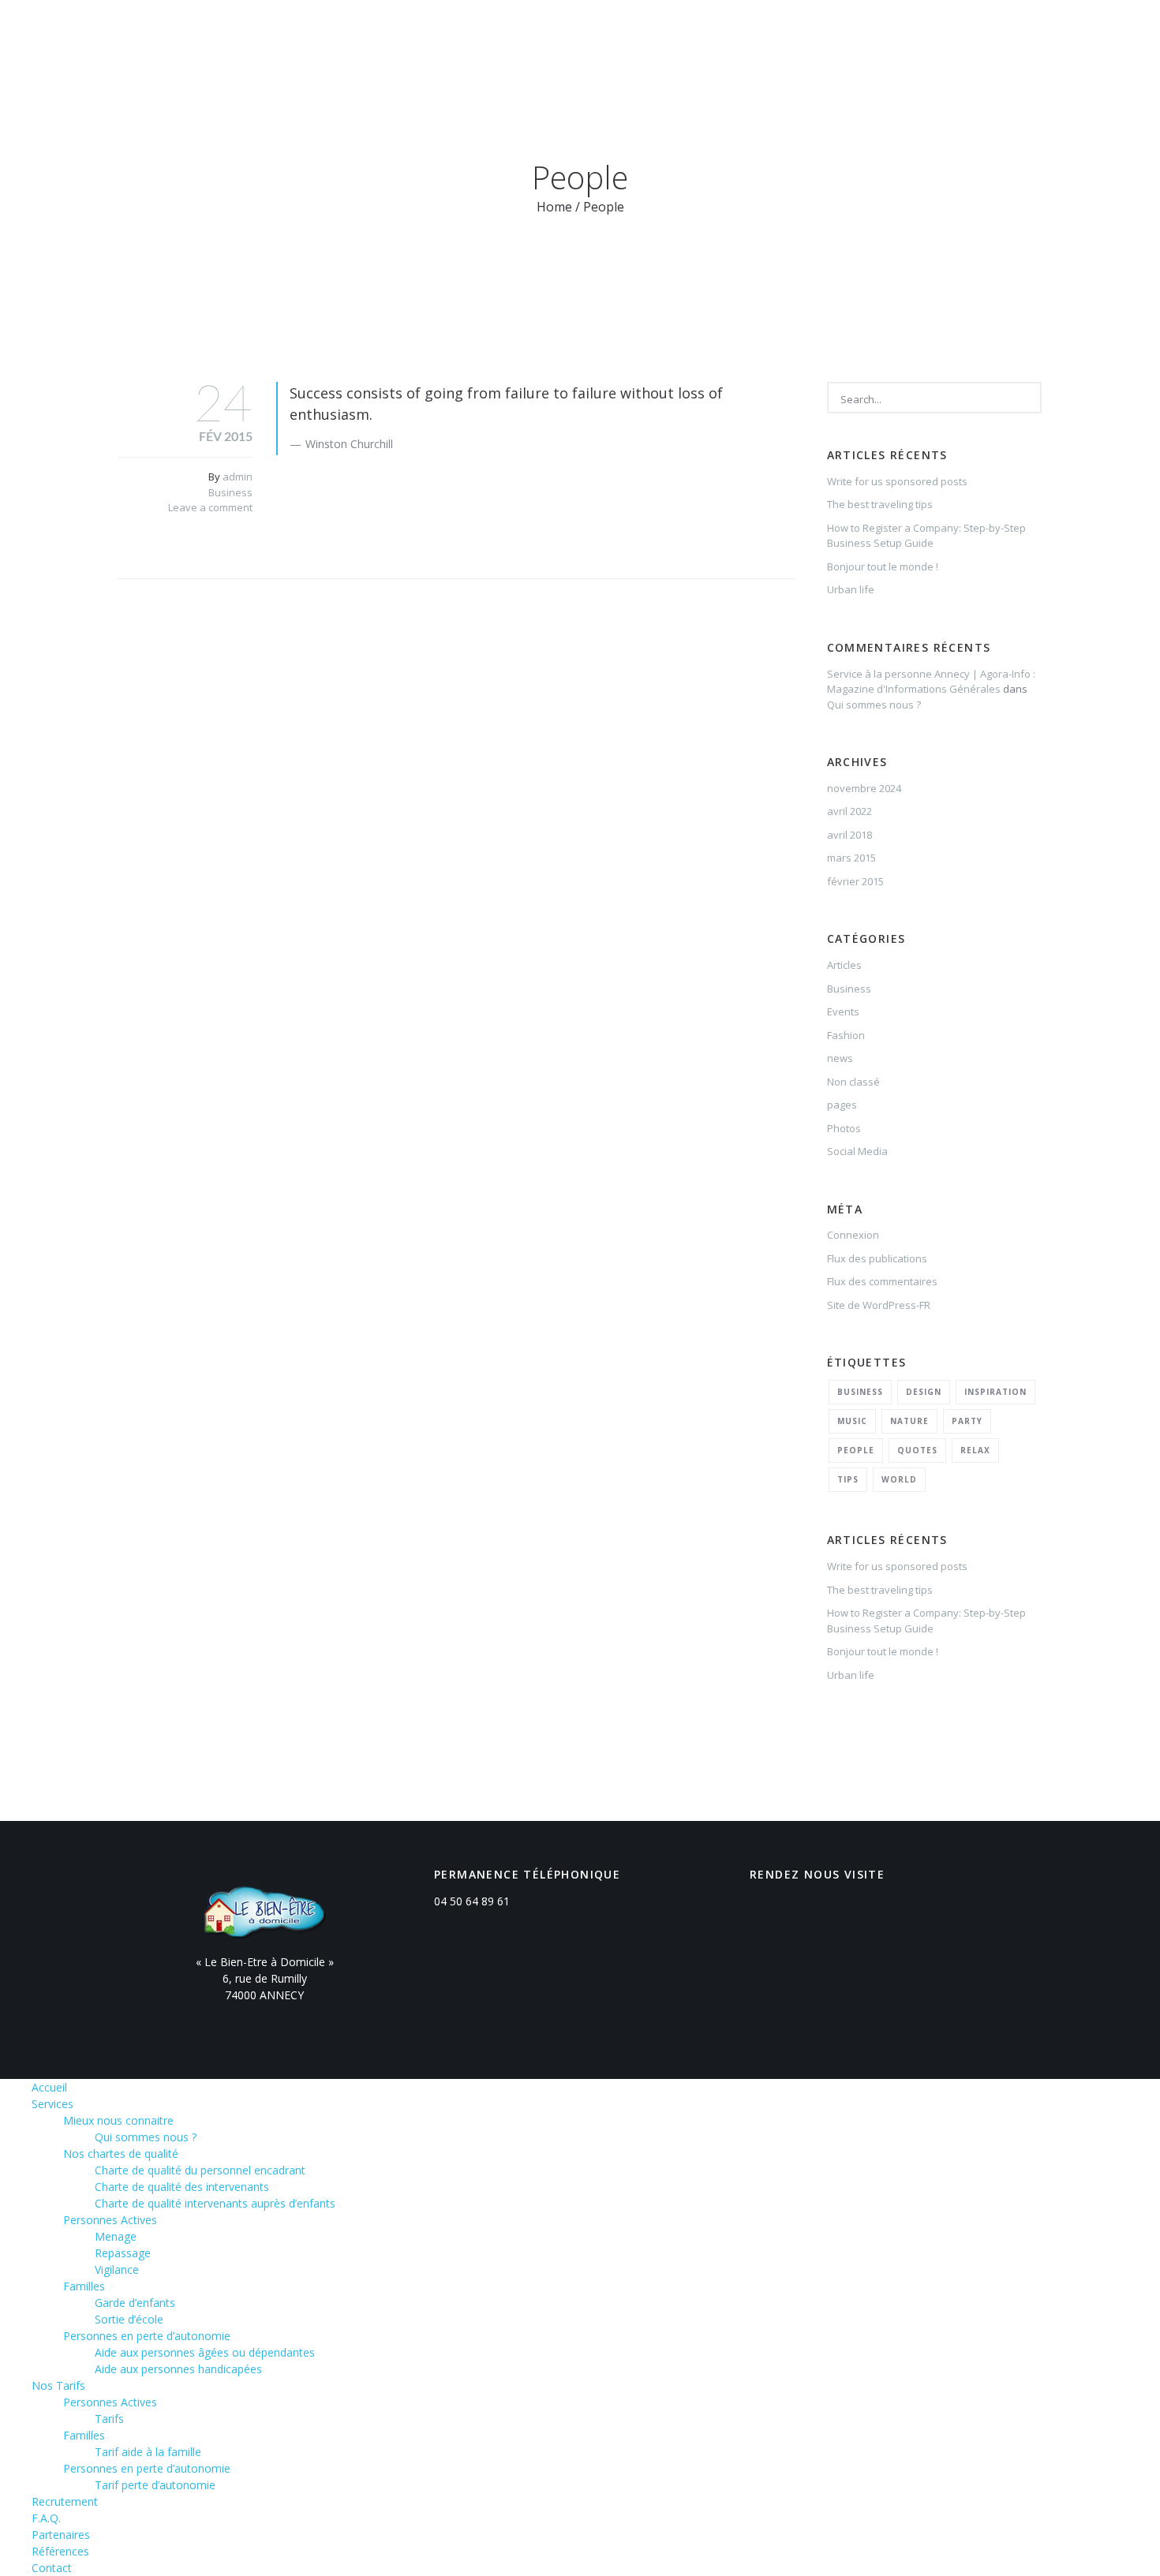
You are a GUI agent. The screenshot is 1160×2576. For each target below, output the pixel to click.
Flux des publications (877, 1258)
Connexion (853, 1235)
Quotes (917, 1450)
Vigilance (117, 2269)
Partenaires (786, 34)
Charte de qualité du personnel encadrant (200, 2170)
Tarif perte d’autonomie (155, 2485)
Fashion (846, 1035)
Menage (116, 2236)
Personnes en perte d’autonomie (147, 2336)
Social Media (857, 1151)
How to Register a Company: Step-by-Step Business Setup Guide (926, 536)
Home (554, 207)
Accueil (352, 34)
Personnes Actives (110, 2220)
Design (924, 1392)
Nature (909, 1421)
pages (842, 1105)
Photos (844, 1128)
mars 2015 (851, 858)
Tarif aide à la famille (148, 2452)
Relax (975, 1450)
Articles (844, 965)
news (840, 1058)
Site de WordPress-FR (879, 1305)
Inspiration (995, 1392)
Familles (84, 2286)
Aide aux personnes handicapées (178, 2369)
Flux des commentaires (882, 1281)
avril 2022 (849, 811)
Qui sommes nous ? (874, 705)
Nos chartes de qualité (121, 2154)
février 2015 (855, 881)
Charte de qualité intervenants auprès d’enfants (215, 2203)
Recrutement (617, 34)
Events (843, 1011)
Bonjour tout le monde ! (883, 566)
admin (238, 477)
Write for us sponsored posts (897, 481)
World (899, 1479)
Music (852, 1421)
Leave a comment (210, 507)
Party (967, 1421)
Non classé (853, 1082)
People (856, 1450)
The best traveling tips (880, 504)
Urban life (851, 589)
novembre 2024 (864, 788)
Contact (973, 34)
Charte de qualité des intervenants (182, 2187)
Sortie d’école (129, 2319)
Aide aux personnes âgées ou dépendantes (205, 2352)
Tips (848, 1479)
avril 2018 (849, 835)
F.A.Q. (703, 34)
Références (885, 34)
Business (230, 492)
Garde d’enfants (135, 2303)
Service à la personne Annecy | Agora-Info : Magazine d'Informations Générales (931, 682)
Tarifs (109, 2419)
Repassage (123, 2253)
